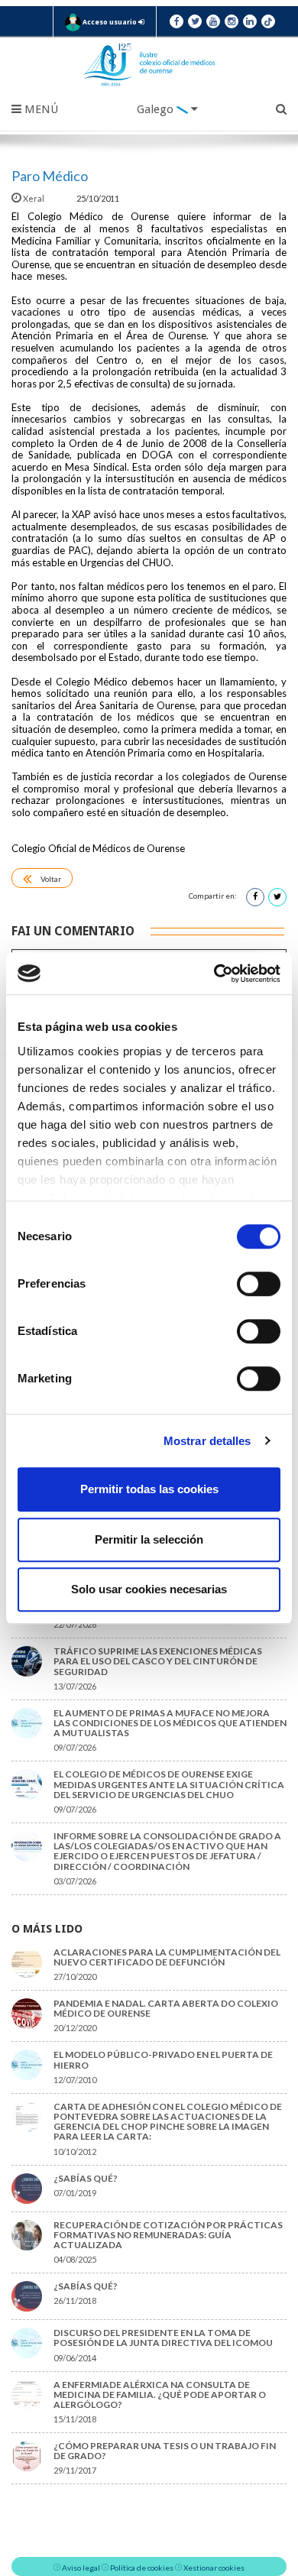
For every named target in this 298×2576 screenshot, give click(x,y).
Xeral (34, 198)
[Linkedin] (250, 21)
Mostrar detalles (207, 1441)
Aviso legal (81, 2568)
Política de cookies (142, 2568)
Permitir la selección (149, 1539)
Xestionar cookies (214, 2568)
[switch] (259, 1284)
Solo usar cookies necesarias (149, 1589)
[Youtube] (213, 21)
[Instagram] (232, 21)
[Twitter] (195, 21)
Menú (40, 109)
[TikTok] (268, 21)
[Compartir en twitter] (277, 897)
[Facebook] (177, 21)
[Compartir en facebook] (255, 897)
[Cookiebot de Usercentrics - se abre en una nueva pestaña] (214, 974)
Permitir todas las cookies (149, 1489)
